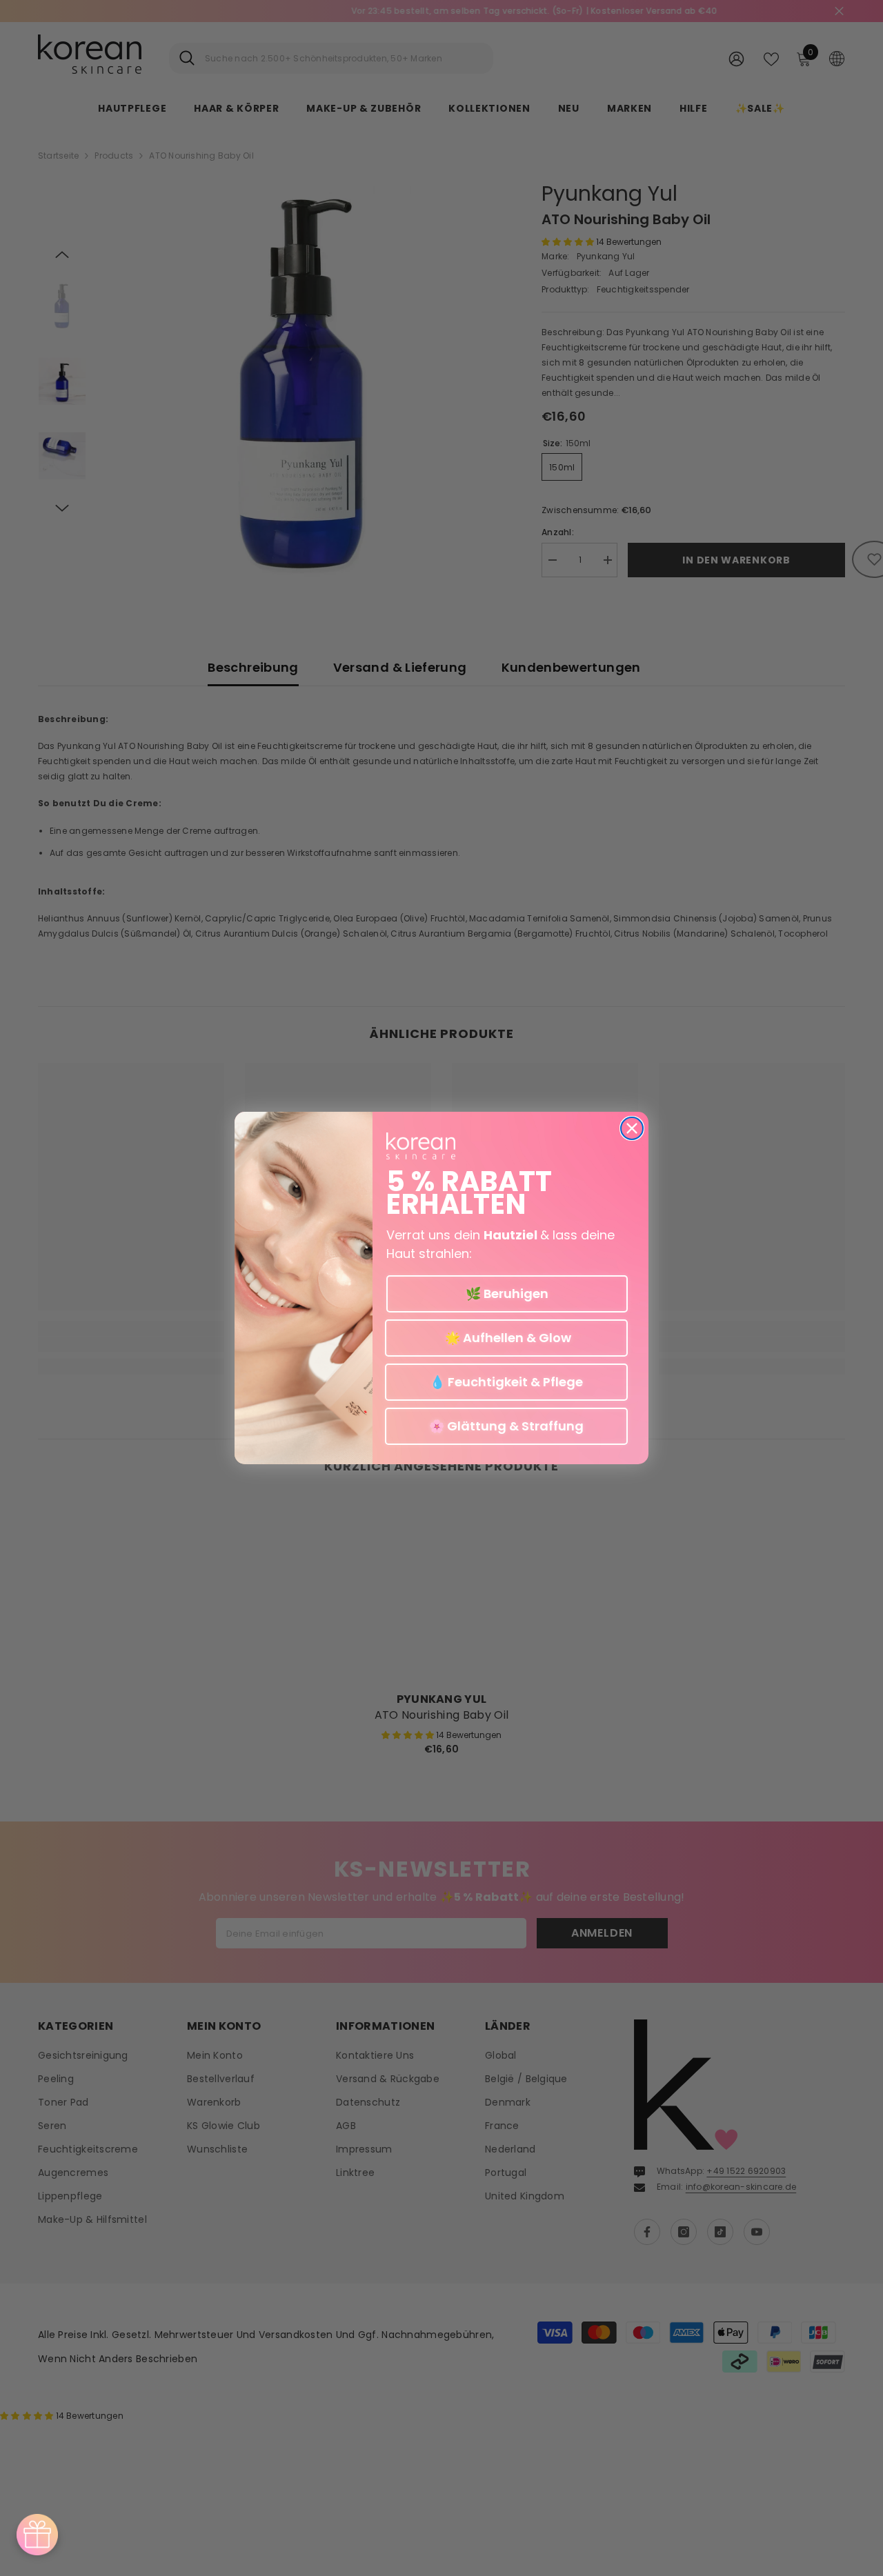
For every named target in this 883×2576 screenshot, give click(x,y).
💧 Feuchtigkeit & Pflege (506, 1382)
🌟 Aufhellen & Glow (507, 1338)
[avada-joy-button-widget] (37, 2535)
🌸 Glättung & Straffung (506, 1426)
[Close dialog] (632, 1128)
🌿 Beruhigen (507, 1294)
